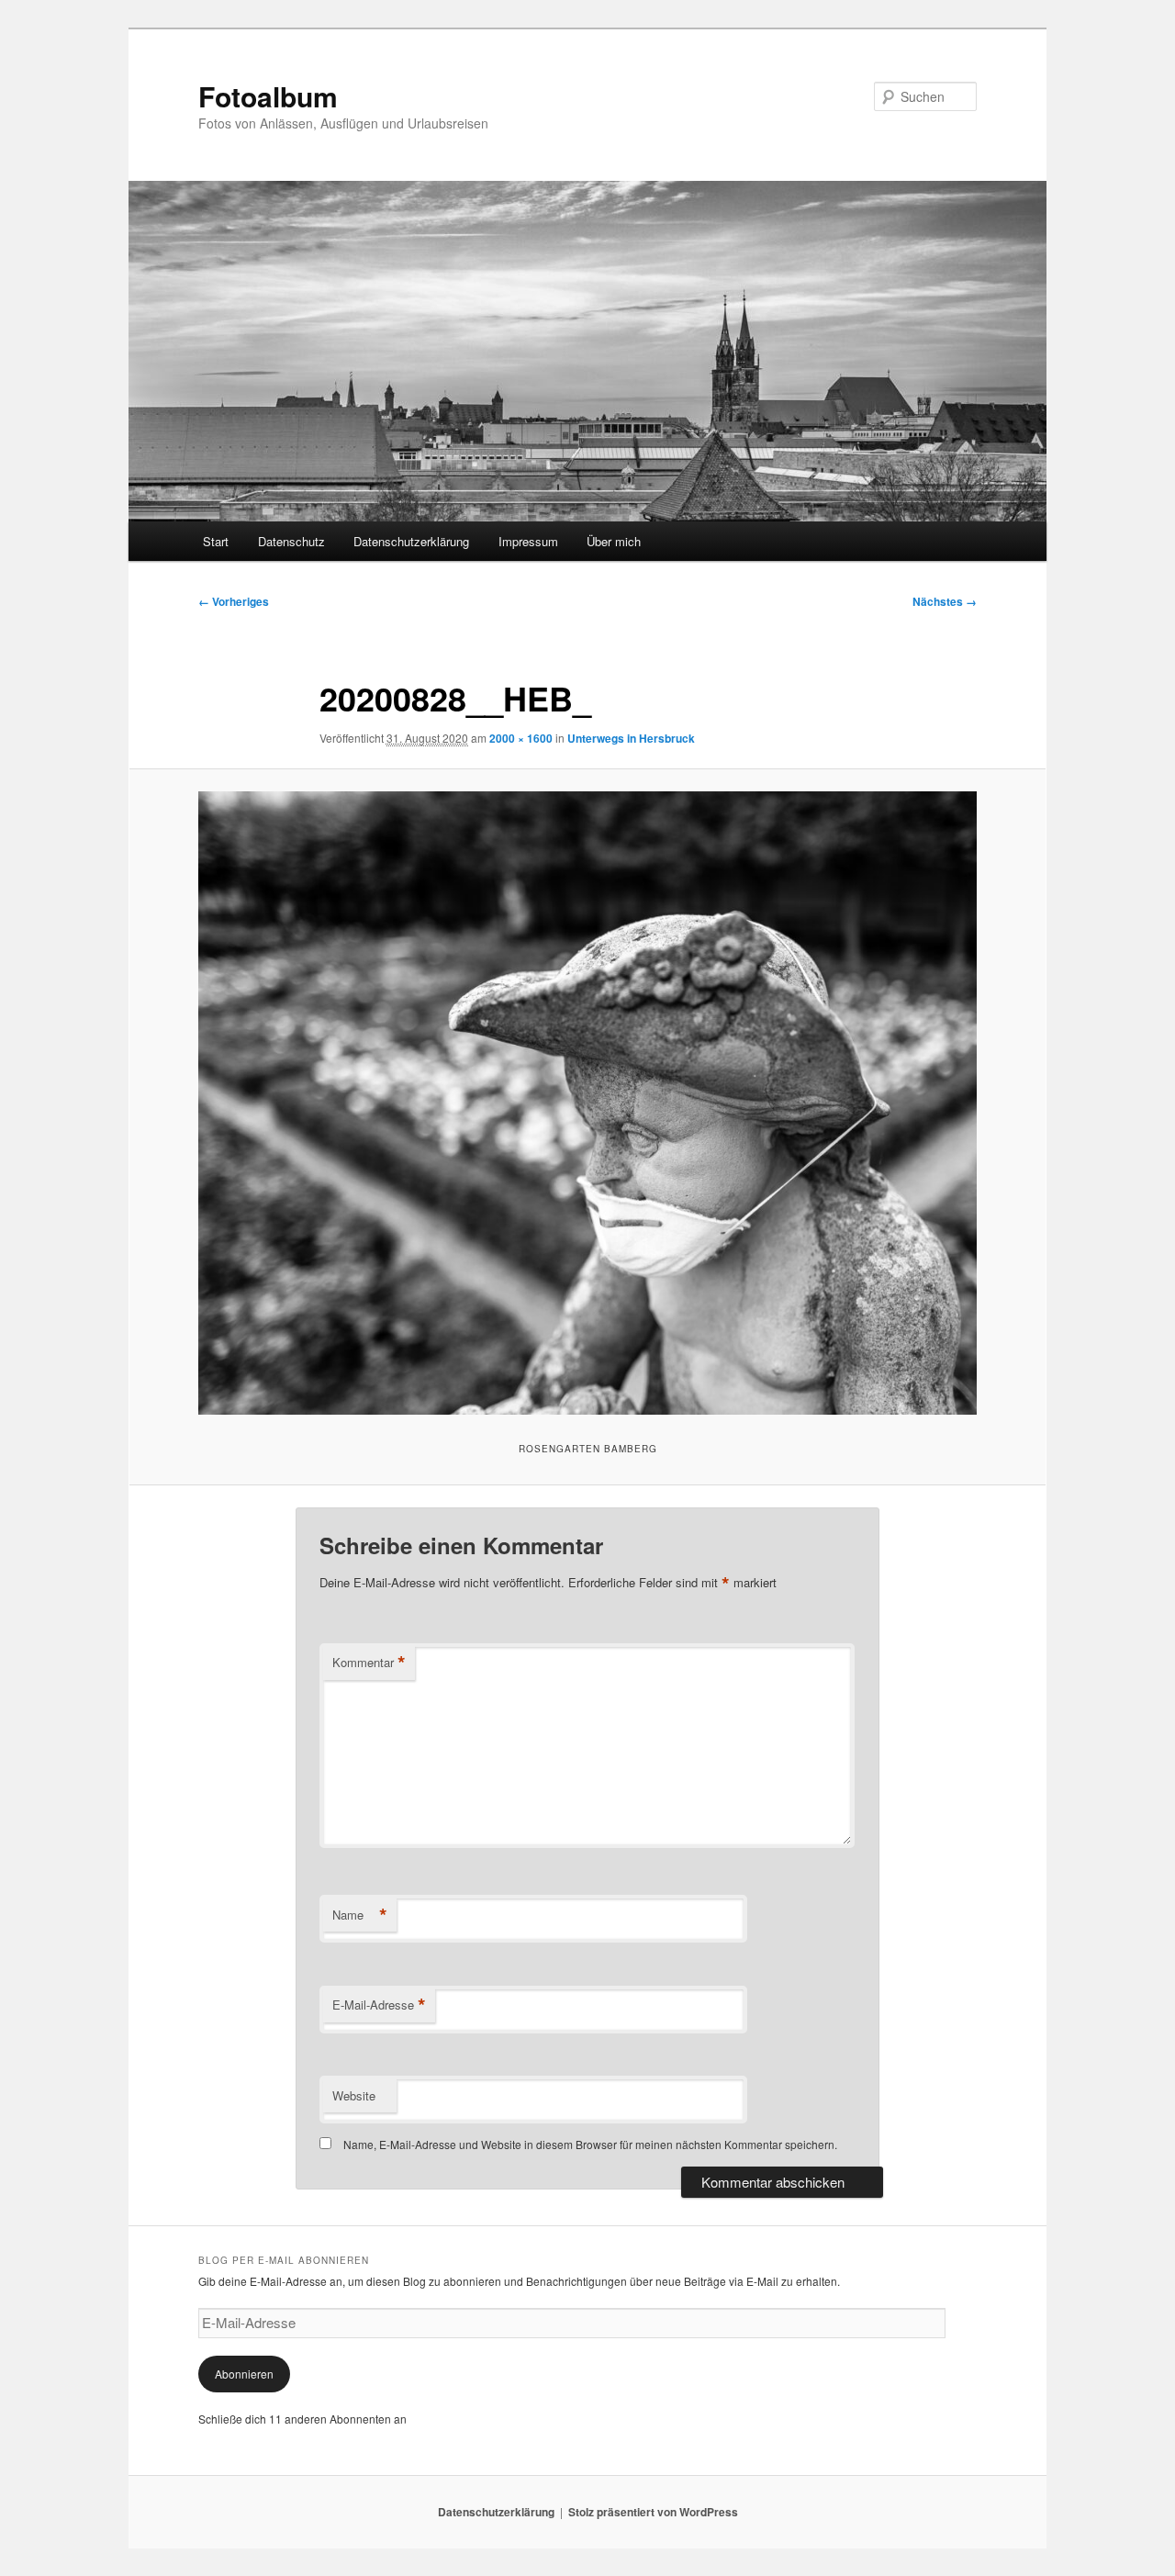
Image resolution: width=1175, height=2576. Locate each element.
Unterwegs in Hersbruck (631, 738)
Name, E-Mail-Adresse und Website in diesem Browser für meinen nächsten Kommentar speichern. (590, 2144)
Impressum (528, 541)
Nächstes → (945, 601)
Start (216, 541)
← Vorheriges (234, 601)
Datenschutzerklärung (411, 541)
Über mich (614, 541)
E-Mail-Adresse (379, 2005)
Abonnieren (244, 2374)
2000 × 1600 (521, 738)
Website (354, 2095)
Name (360, 1915)
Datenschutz (291, 541)
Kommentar (369, 1663)
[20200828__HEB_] (587, 1103)
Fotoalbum (268, 96)
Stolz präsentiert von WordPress (653, 2512)
